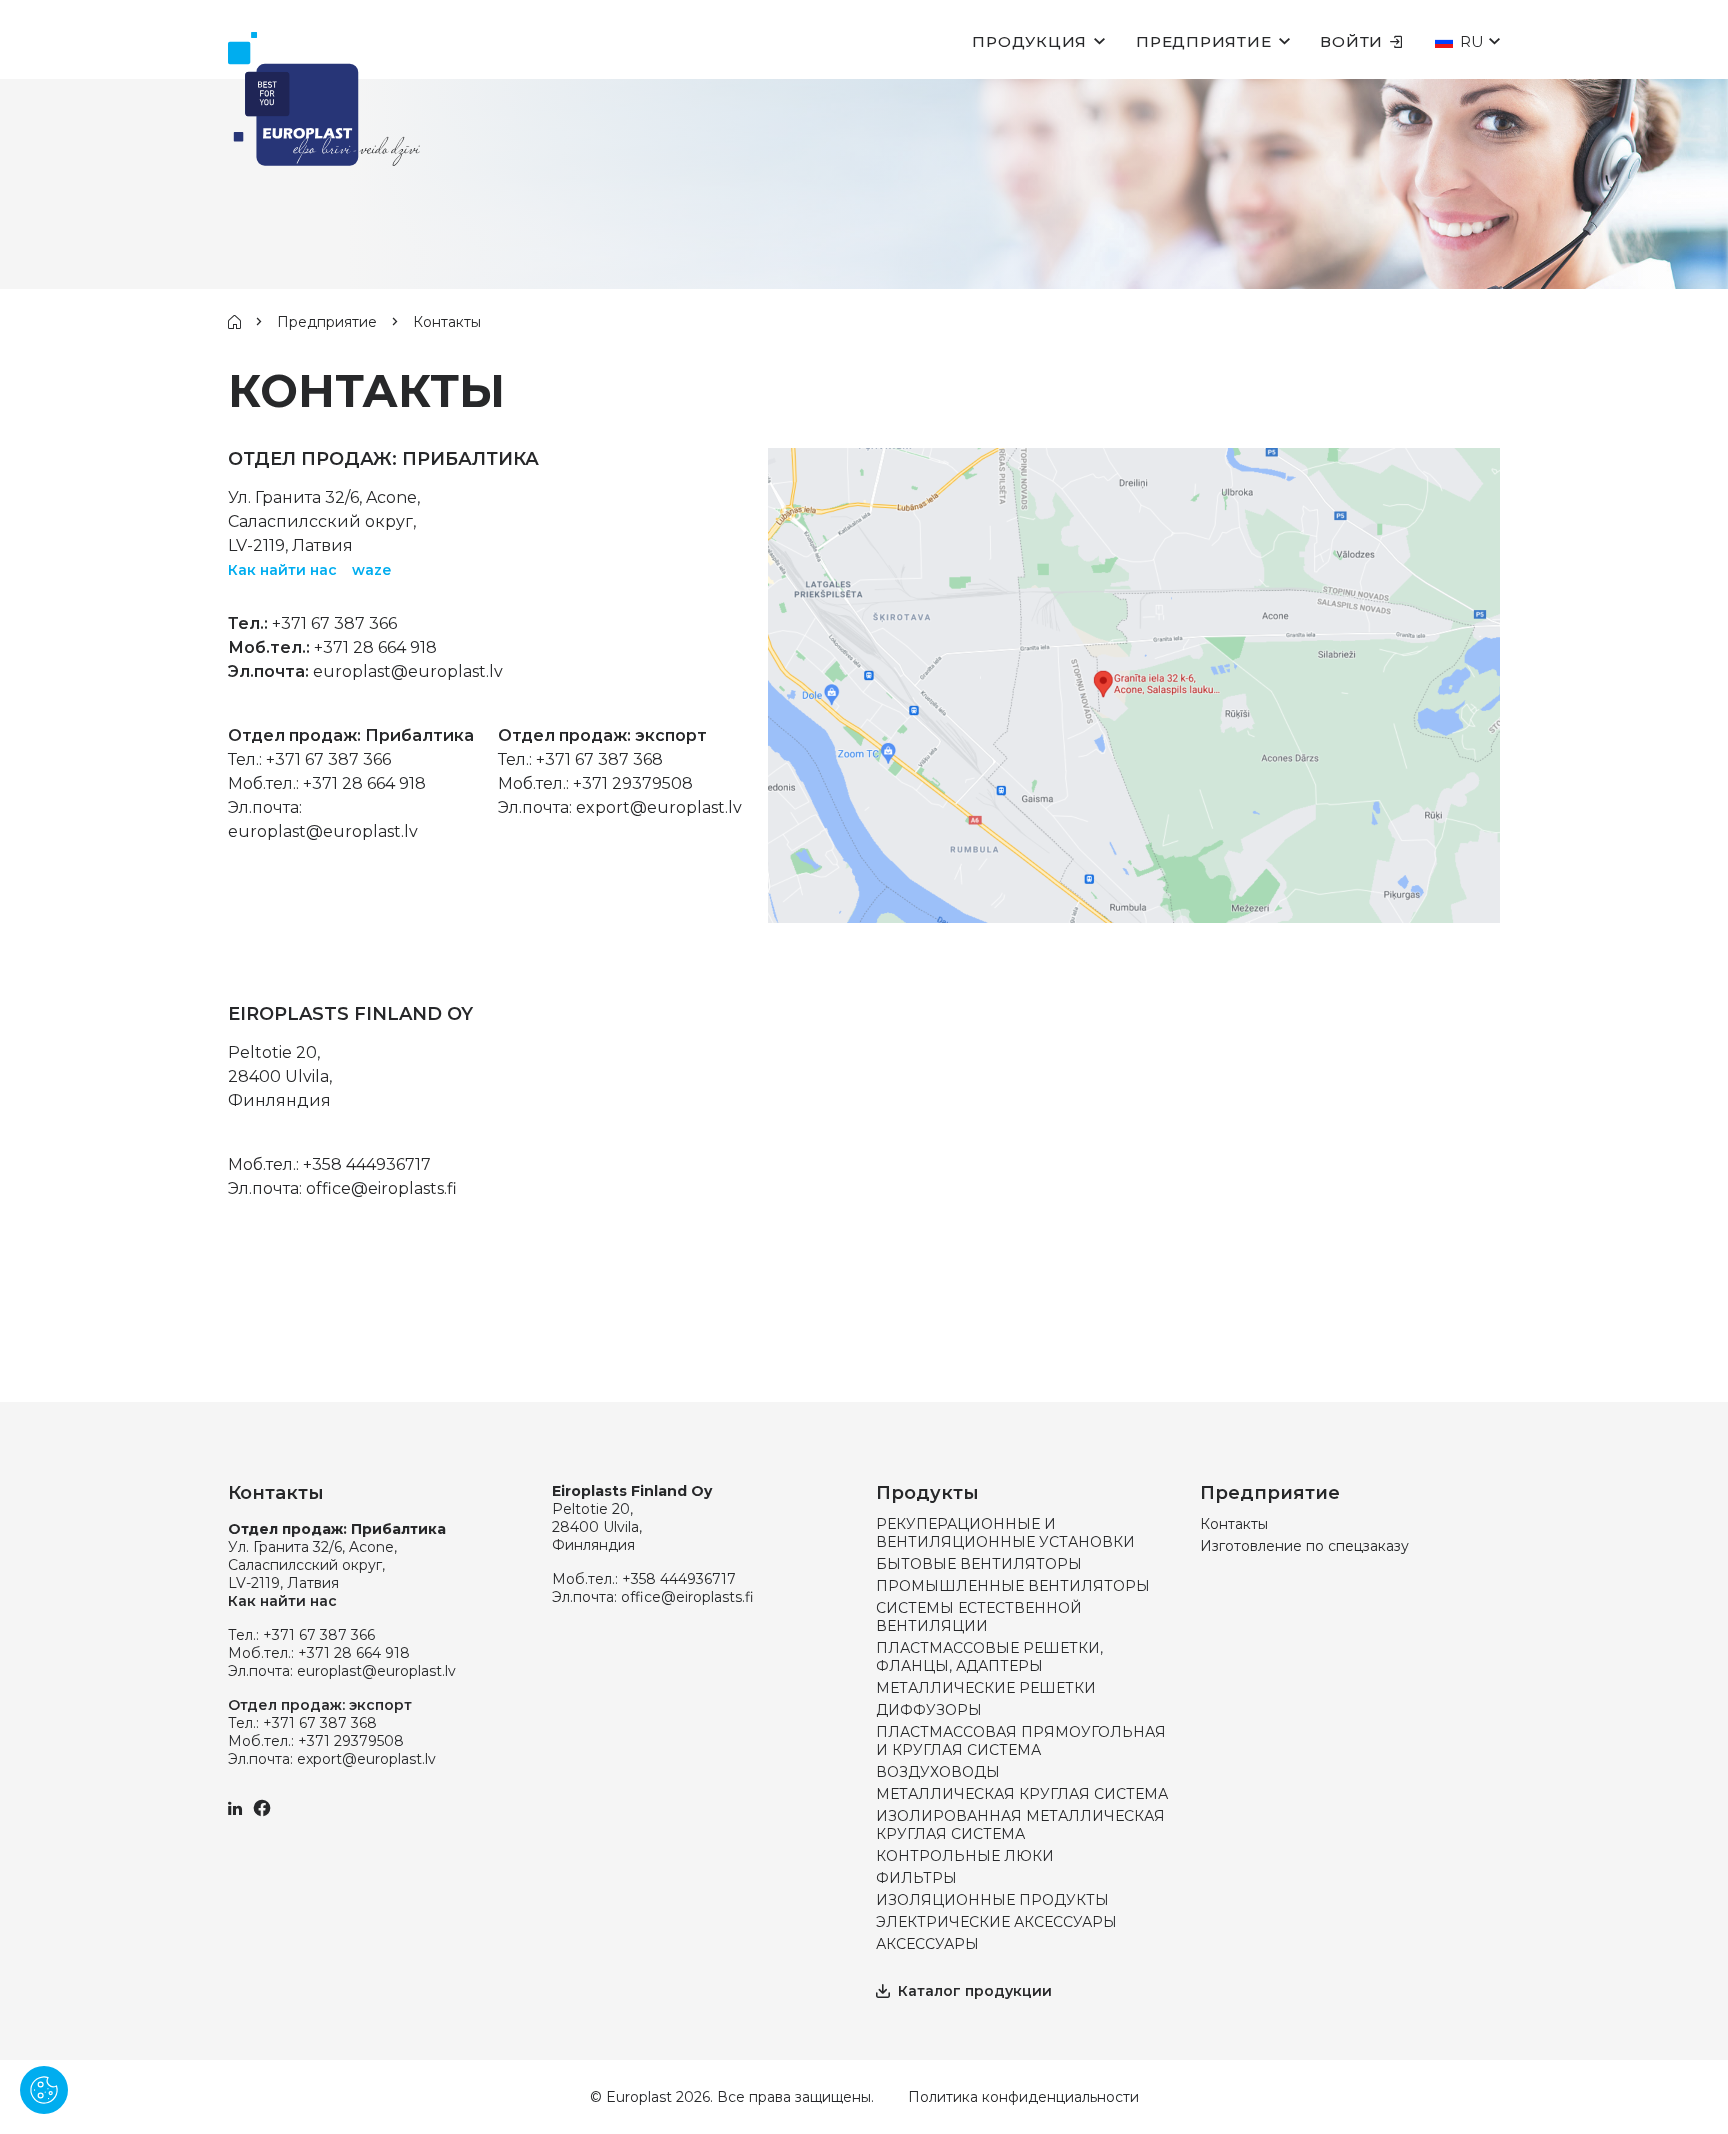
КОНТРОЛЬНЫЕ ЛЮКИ (965, 1856)
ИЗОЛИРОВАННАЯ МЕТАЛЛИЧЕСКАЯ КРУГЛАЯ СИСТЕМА (1020, 1825)
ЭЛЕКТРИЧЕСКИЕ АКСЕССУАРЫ (996, 1922)
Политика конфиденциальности (1023, 2097)
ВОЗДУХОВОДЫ (938, 1772)
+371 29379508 (633, 783)
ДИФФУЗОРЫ (929, 1710)
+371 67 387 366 (334, 623)
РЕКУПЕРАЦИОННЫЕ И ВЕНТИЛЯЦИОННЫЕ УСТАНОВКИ (1005, 1533)
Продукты (927, 1493)
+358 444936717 (367, 1164)
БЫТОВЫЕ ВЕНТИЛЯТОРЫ (979, 1564)
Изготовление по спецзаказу (1304, 1546)
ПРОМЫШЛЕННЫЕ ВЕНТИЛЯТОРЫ (1013, 1586)
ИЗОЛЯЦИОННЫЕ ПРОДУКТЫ (992, 1900)
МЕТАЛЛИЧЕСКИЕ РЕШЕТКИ (986, 1688)
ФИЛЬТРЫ (916, 1878)
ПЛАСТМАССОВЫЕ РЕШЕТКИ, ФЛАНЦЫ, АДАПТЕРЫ (989, 1657)
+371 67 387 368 (599, 759)
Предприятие (1203, 41)
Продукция (1029, 41)
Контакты (1234, 1524)
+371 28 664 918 (375, 647)
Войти (1351, 41)
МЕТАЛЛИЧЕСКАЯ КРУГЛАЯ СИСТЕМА (1022, 1794)
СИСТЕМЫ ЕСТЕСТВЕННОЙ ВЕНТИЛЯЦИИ (979, 1617)
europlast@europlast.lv (408, 671)
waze (371, 570)
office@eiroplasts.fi (381, 1188)
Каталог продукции (975, 1991)
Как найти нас (282, 570)
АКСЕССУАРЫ (927, 1944)
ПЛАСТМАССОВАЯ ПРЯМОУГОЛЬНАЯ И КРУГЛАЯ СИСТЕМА (1021, 1741)
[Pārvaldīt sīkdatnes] (44, 2090)
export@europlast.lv (659, 807)
